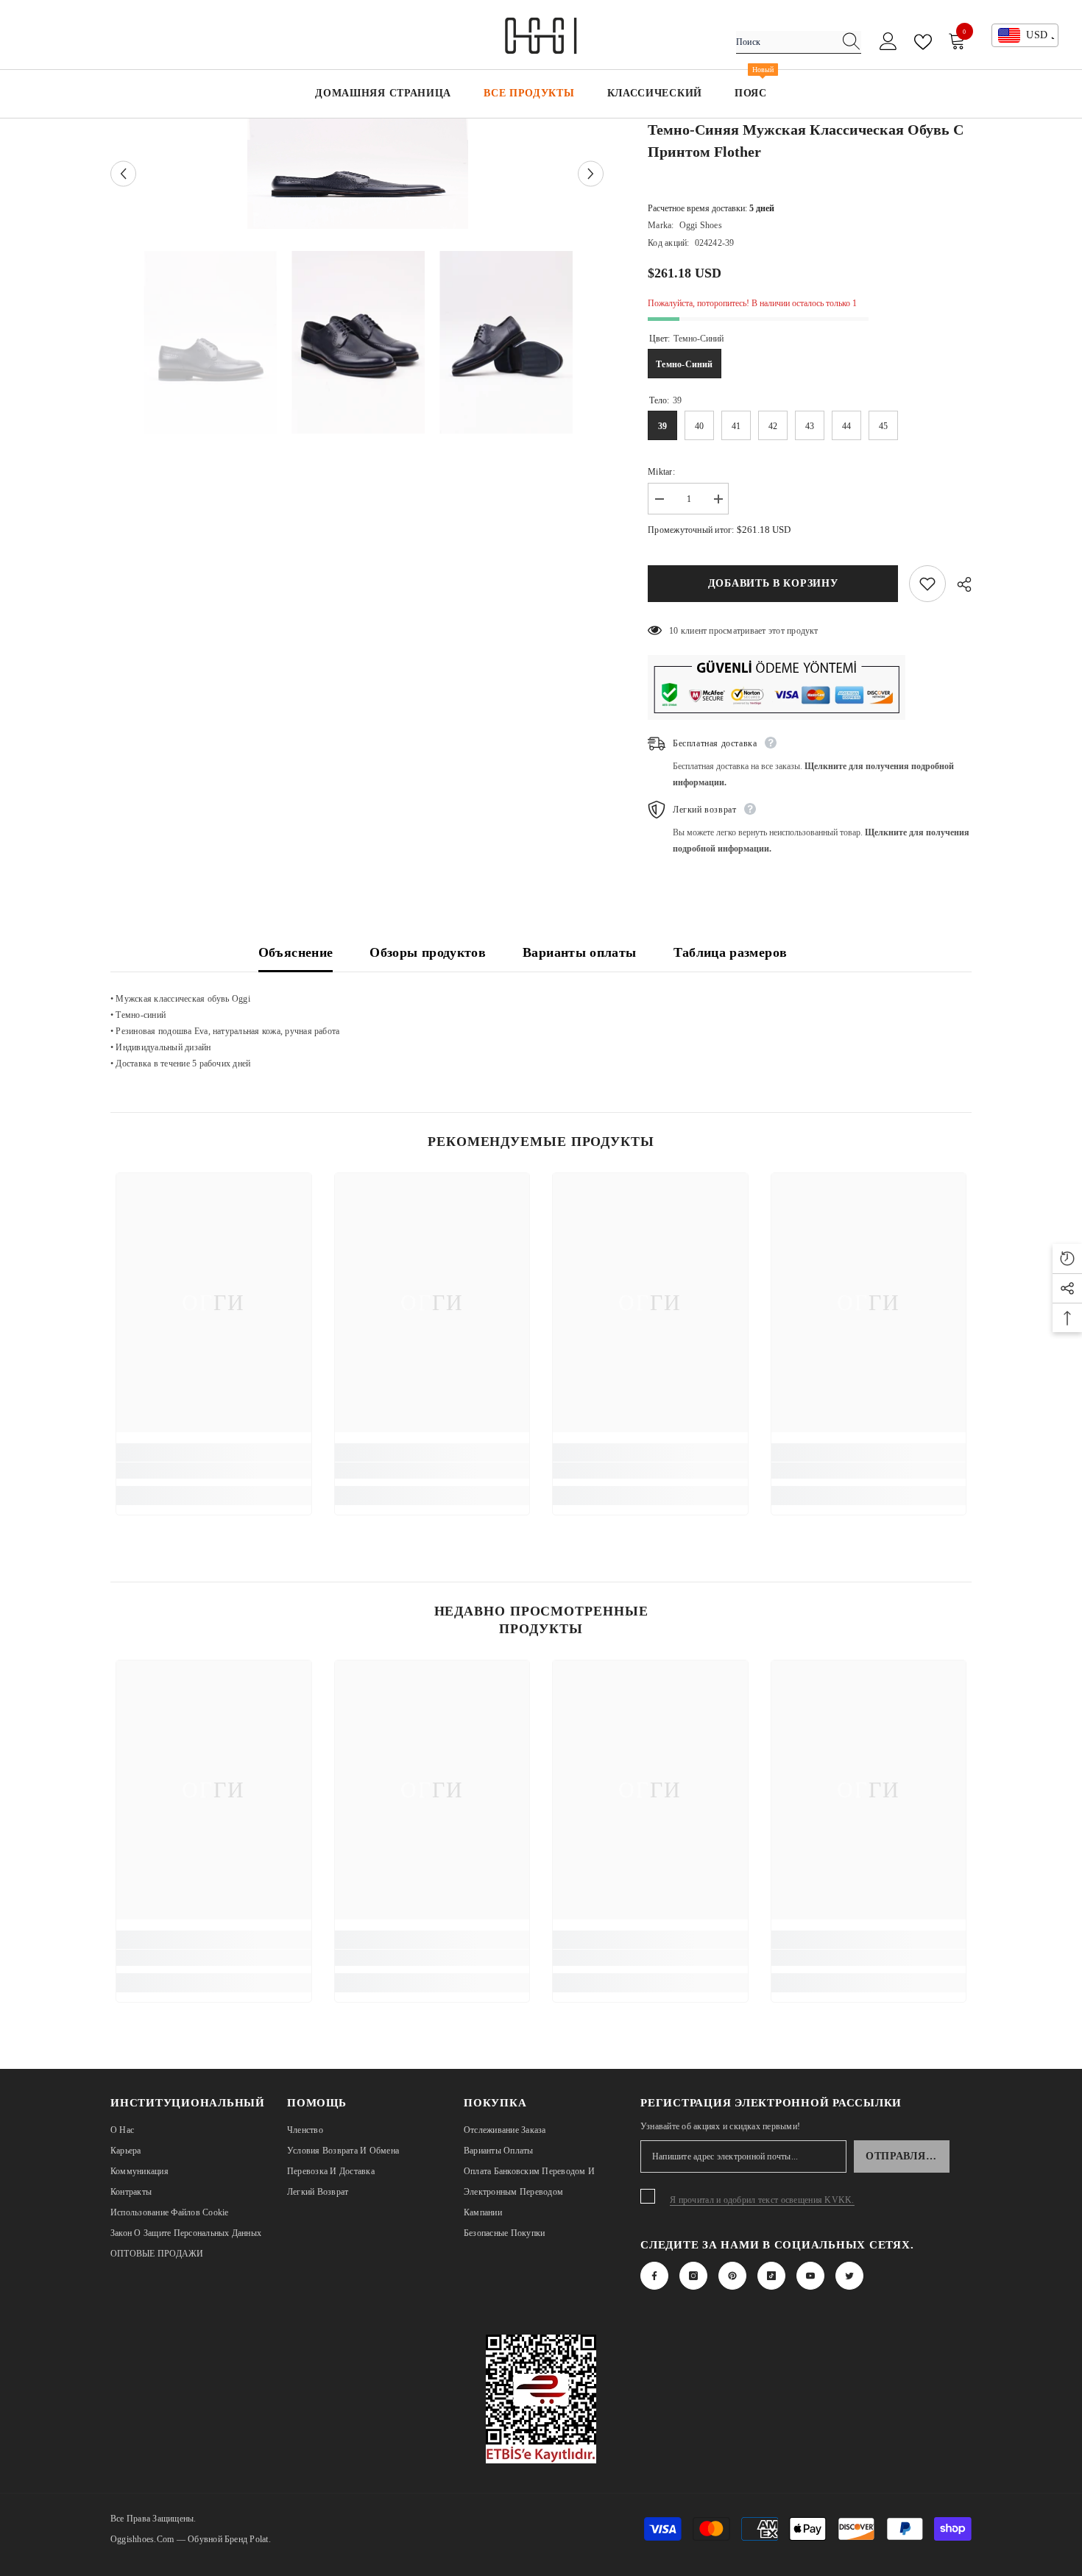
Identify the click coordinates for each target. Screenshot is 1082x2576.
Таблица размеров (731, 952)
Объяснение (296, 952)
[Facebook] (654, 2276)
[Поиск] (799, 42)
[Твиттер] (849, 2276)
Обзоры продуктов (428, 952)
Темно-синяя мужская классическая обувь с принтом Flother (806, 141)
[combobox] (785, 42)
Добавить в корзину (772, 583)
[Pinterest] (732, 2276)
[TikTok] (771, 2276)
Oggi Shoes (701, 225)
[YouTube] (810, 2276)
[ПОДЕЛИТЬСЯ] (959, 584)
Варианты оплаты (579, 952)
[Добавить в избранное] (927, 584)
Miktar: (661, 472)
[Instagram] (693, 2276)
